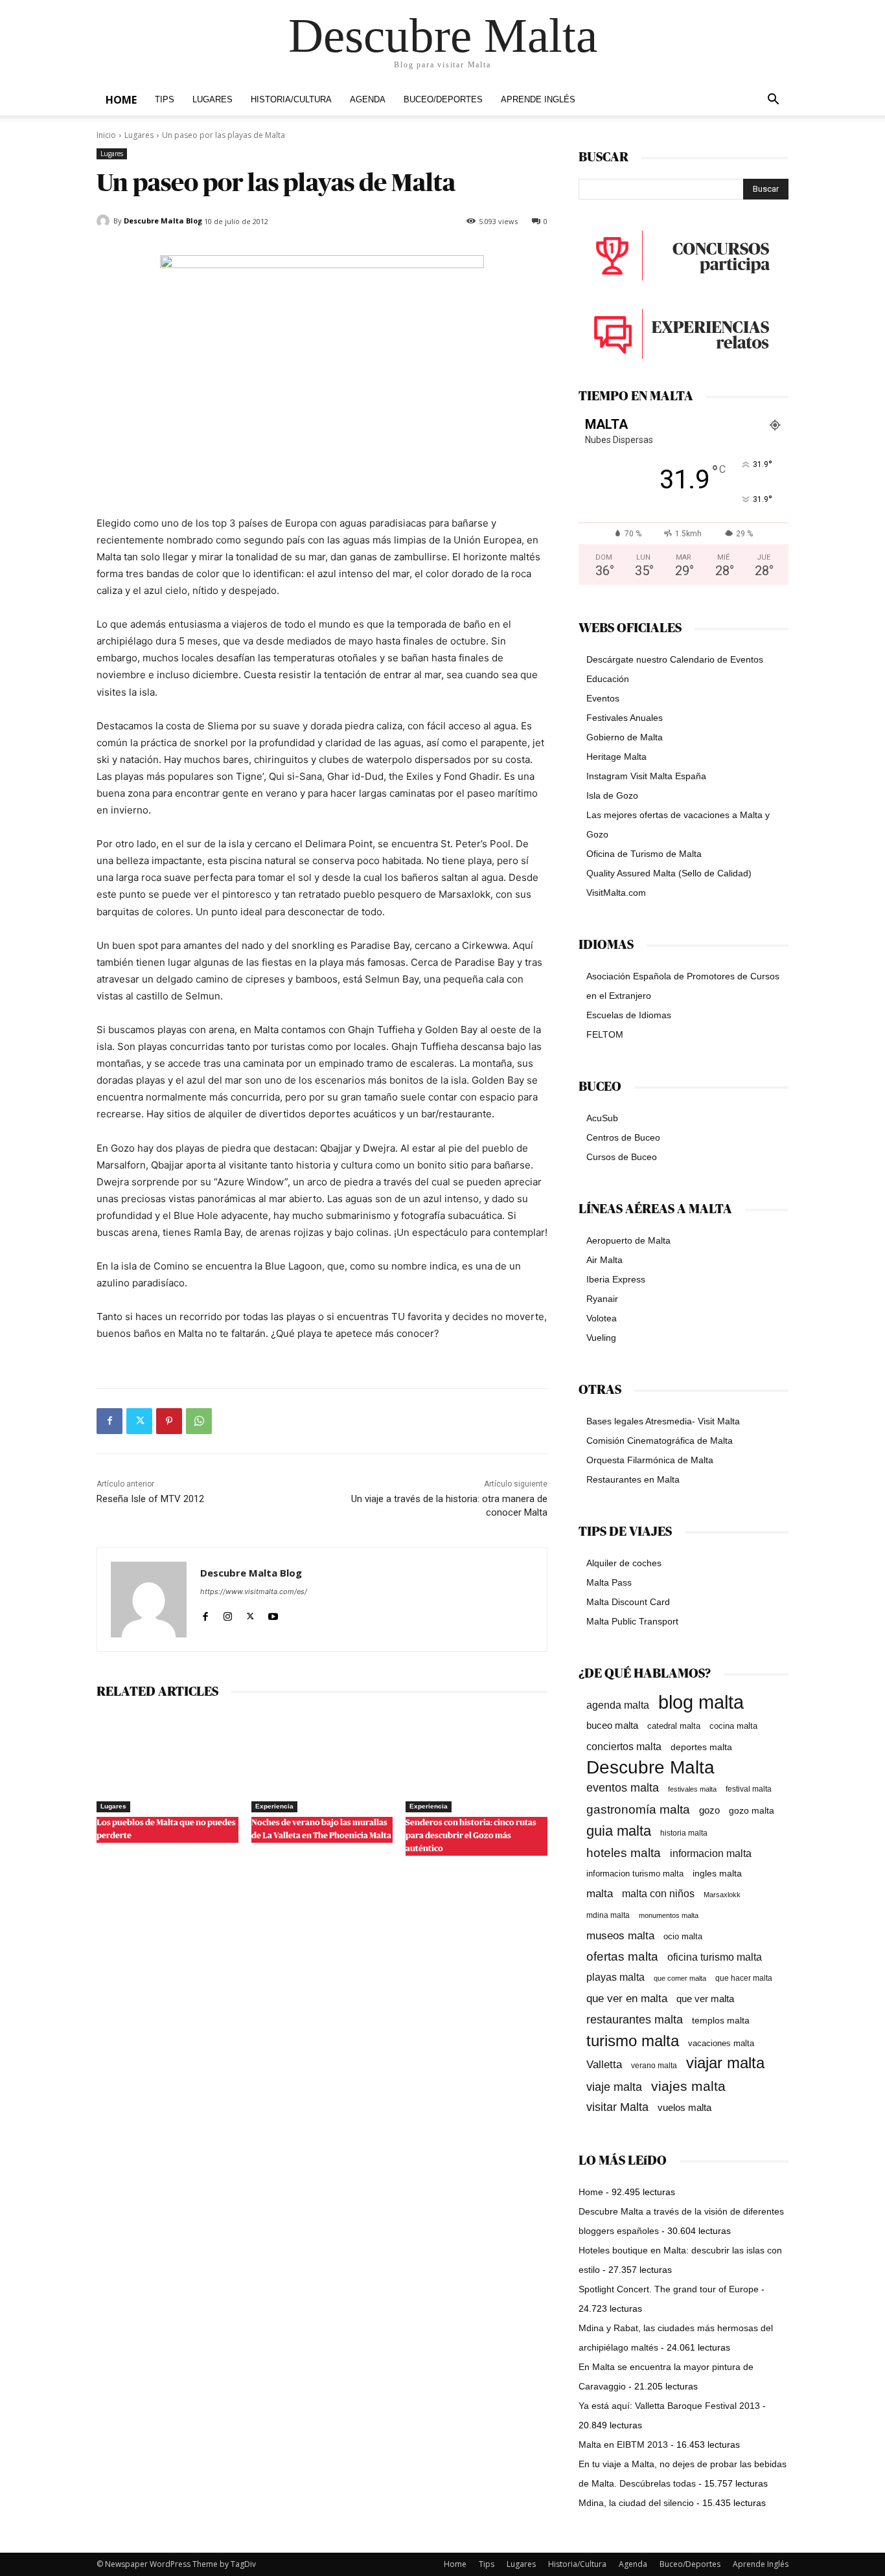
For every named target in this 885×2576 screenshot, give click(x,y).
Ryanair (602, 1299)
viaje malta (614, 2087)
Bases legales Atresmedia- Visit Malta (663, 1421)
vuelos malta (684, 2107)
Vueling (601, 1338)
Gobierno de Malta (625, 737)
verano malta (654, 2066)
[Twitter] (139, 1421)
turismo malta (633, 2041)
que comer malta (680, 1978)
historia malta (684, 1833)
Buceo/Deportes (443, 100)
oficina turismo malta (715, 1957)
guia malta (619, 1831)
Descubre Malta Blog (163, 221)
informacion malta (711, 1853)
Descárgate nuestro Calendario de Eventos (675, 659)
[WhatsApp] (199, 1421)
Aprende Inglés (538, 100)
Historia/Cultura (291, 100)
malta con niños (658, 1893)
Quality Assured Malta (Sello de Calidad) (669, 873)
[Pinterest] (169, 1421)
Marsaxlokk (722, 1895)
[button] (773, 101)
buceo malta (612, 1725)
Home (121, 100)
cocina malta (733, 1726)
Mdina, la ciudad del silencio (636, 2503)
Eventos (603, 698)
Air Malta (604, 1260)
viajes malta (688, 2086)
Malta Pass (609, 1582)
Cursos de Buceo (622, 1157)
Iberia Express (616, 1279)
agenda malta (618, 1705)
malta (600, 1893)
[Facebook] (109, 1421)
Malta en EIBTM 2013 (623, 2445)
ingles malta (717, 1874)
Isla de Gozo (612, 795)
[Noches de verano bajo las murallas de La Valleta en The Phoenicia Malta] (322, 1763)
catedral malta (674, 1726)
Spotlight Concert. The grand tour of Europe (669, 2289)
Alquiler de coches (624, 1563)
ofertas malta (622, 1956)
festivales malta (692, 1789)
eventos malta (623, 1787)
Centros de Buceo (623, 1137)
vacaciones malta (721, 2043)
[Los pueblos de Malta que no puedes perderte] (167, 1763)
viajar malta (725, 2063)
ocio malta (683, 1936)
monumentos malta (669, 1915)
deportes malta (701, 1747)
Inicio (106, 135)
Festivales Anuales (625, 718)
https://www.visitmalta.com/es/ (254, 1591)
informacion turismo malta (635, 1874)
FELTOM (605, 1034)
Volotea (602, 1318)
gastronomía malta (638, 1809)
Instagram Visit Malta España (646, 776)
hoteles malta (624, 1853)
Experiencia (274, 1806)
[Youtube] (273, 1614)
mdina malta (608, 1915)
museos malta (620, 1936)
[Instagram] (228, 1614)
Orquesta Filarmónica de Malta (650, 1460)
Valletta (604, 2064)
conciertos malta (624, 1747)
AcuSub (602, 1118)
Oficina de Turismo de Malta (644, 854)
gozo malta (752, 1811)
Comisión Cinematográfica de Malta (660, 1441)
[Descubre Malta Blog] (105, 221)
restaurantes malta (635, 2019)
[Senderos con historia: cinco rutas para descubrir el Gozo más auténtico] (477, 1763)
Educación (608, 679)
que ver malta (705, 1999)
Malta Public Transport (632, 1621)
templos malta (721, 2020)
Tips (165, 100)
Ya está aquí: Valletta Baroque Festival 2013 (669, 2406)
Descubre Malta (650, 1767)
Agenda (368, 100)
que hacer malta (744, 1978)
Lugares (213, 100)
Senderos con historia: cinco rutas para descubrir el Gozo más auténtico (471, 1836)
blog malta (701, 1702)
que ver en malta (627, 1999)
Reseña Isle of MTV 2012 (150, 1499)
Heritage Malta (616, 757)
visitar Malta (617, 2107)
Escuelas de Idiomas (629, 1015)
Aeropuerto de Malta (628, 1240)
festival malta (749, 1789)
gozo (709, 1810)
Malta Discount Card (628, 1602)
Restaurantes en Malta (633, 1479)
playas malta (615, 1977)
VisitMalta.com (616, 893)
